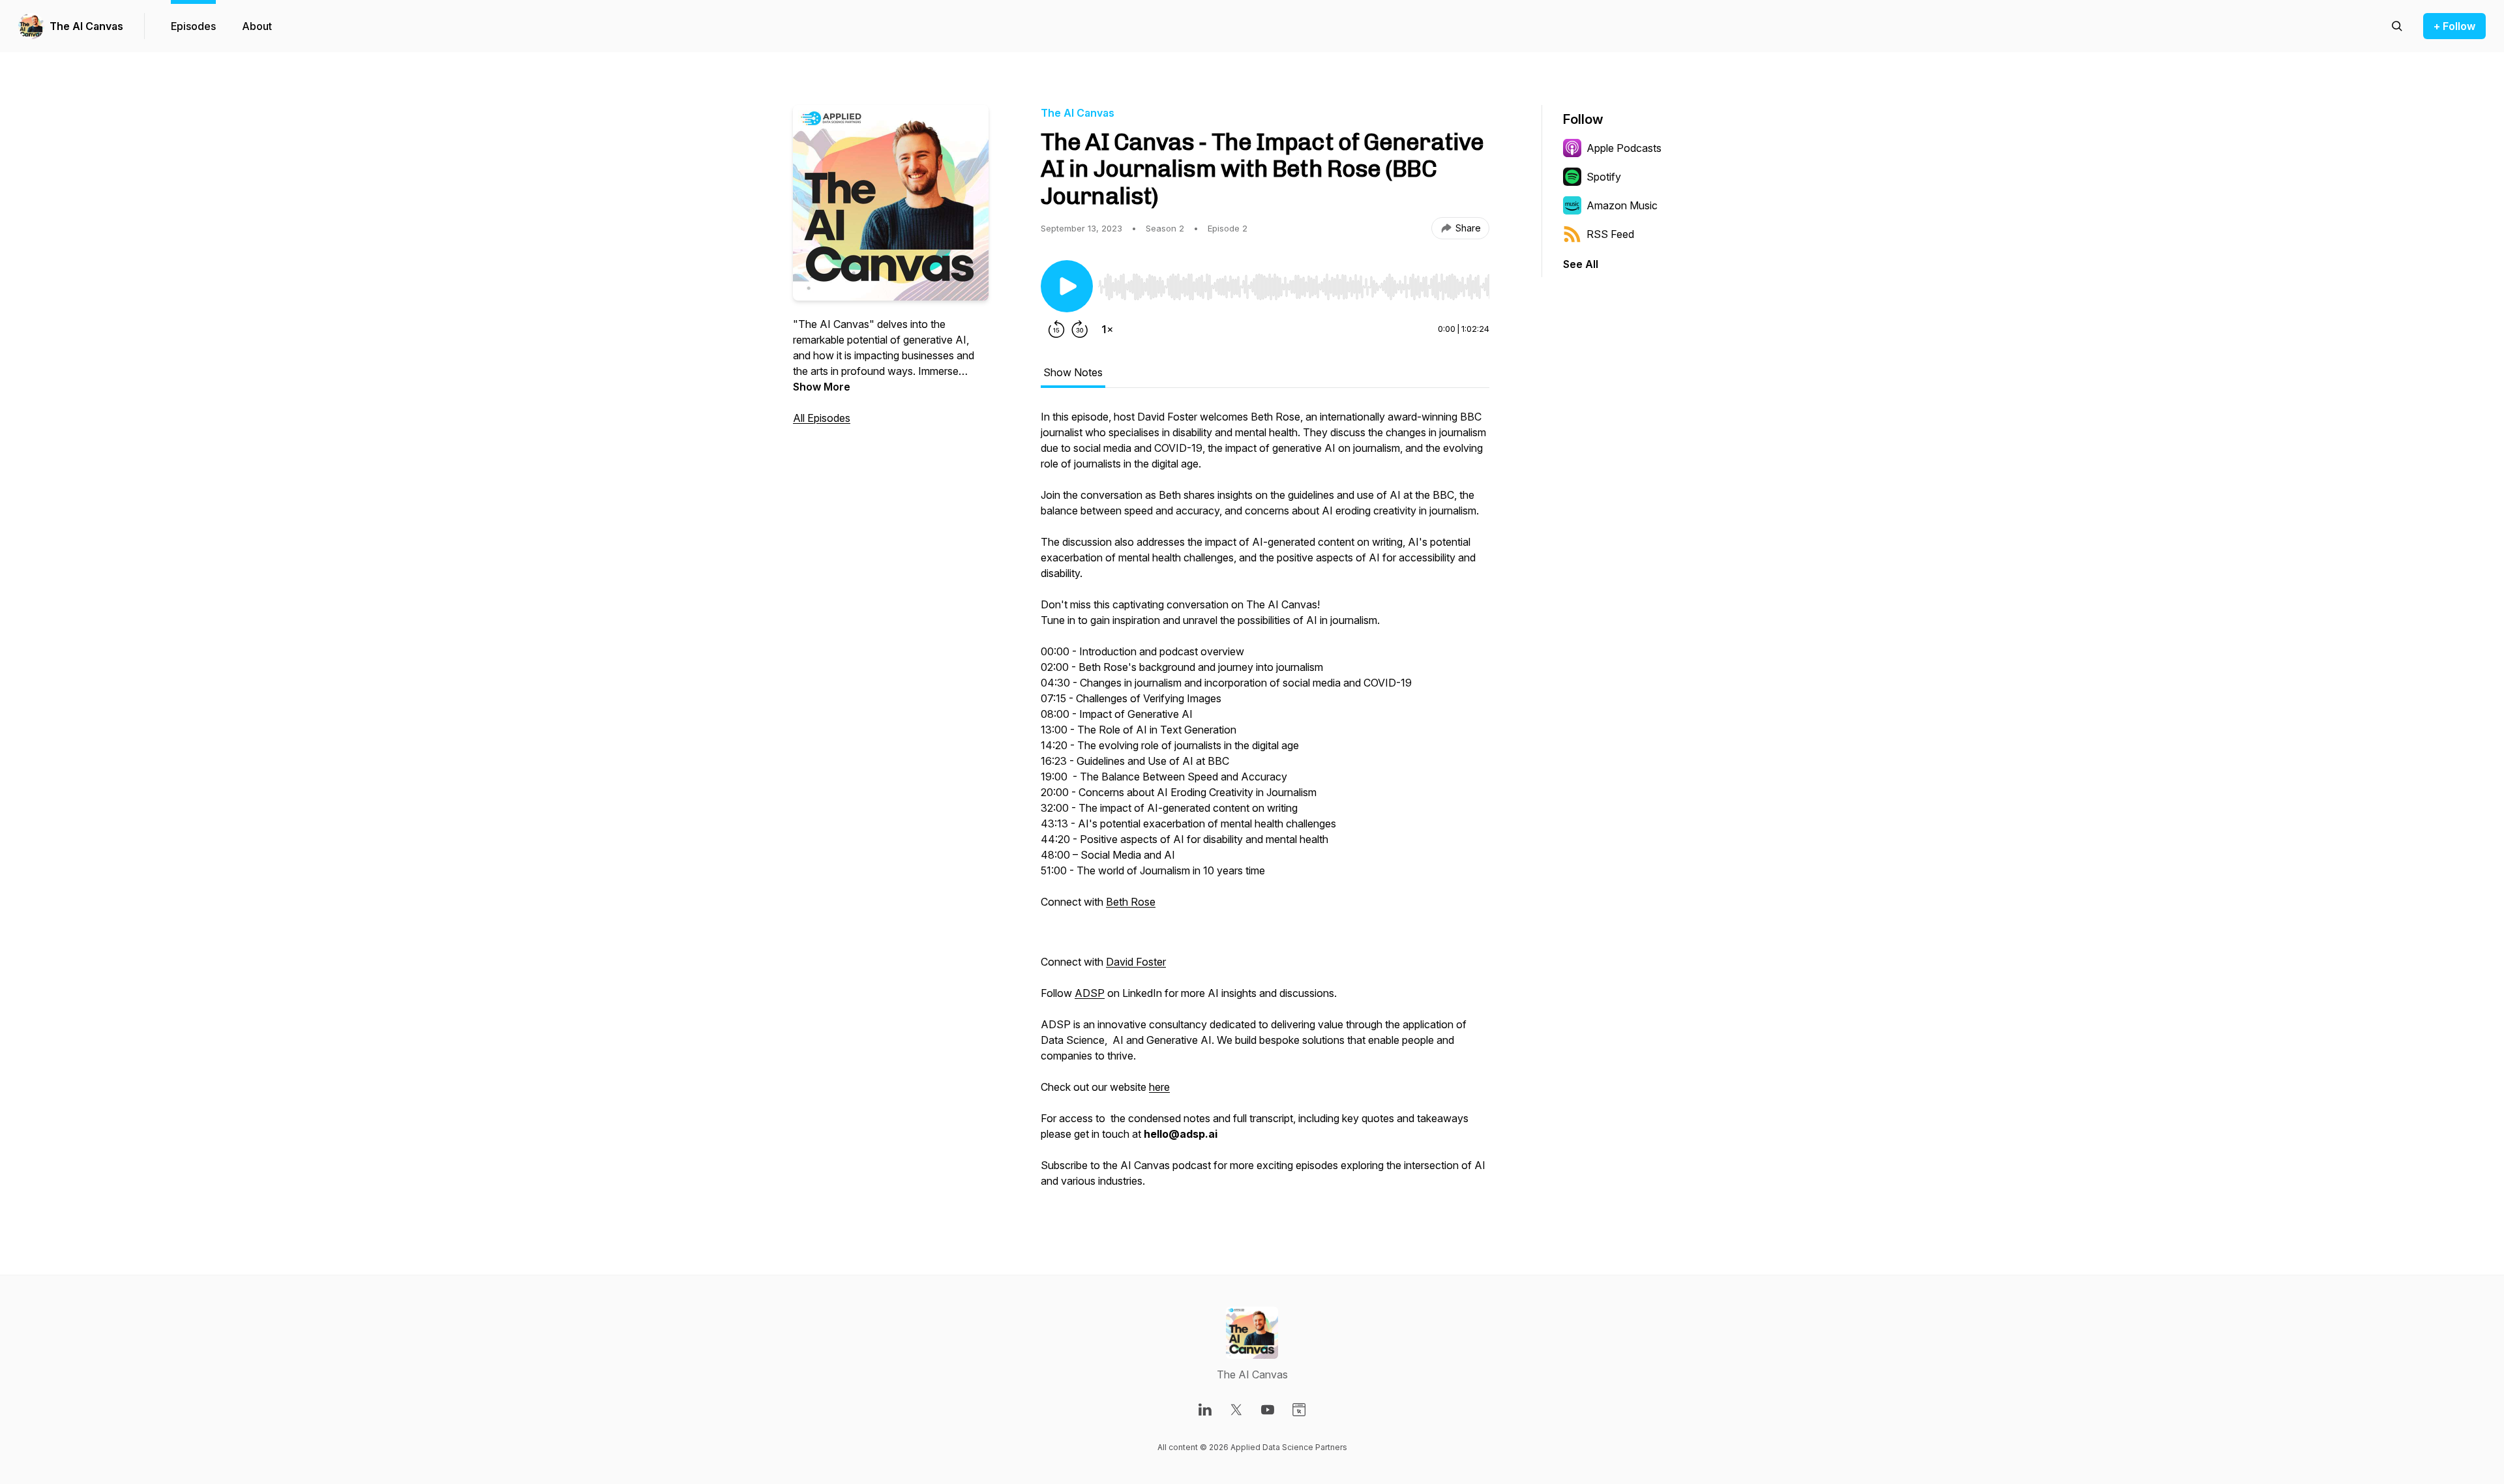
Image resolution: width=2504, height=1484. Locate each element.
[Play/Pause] (1067, 286)
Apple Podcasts (1624, 148)
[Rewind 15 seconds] (1056, 329)
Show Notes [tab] (1073, 372)
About (257, 26)
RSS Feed (1610, 234)
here (1159, 1087)
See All (1581, 264)
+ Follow (2454, 26)
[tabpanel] (1265, 805)
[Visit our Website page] (1299, 1410)
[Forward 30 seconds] (1080, 329)
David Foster (1136, 962)
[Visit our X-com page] (1236, 1410)
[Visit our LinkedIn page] (1205, 1410)
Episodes (193, 26)
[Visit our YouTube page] (1268, 1410)
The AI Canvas (86, 26)
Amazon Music (1622, 205)
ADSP (1090, 993)
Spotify (1604, 177)
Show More (822, 387)
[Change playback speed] (1107, 329)
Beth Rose (1131, 902)
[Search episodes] (2397, 26)
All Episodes (822, 418)
